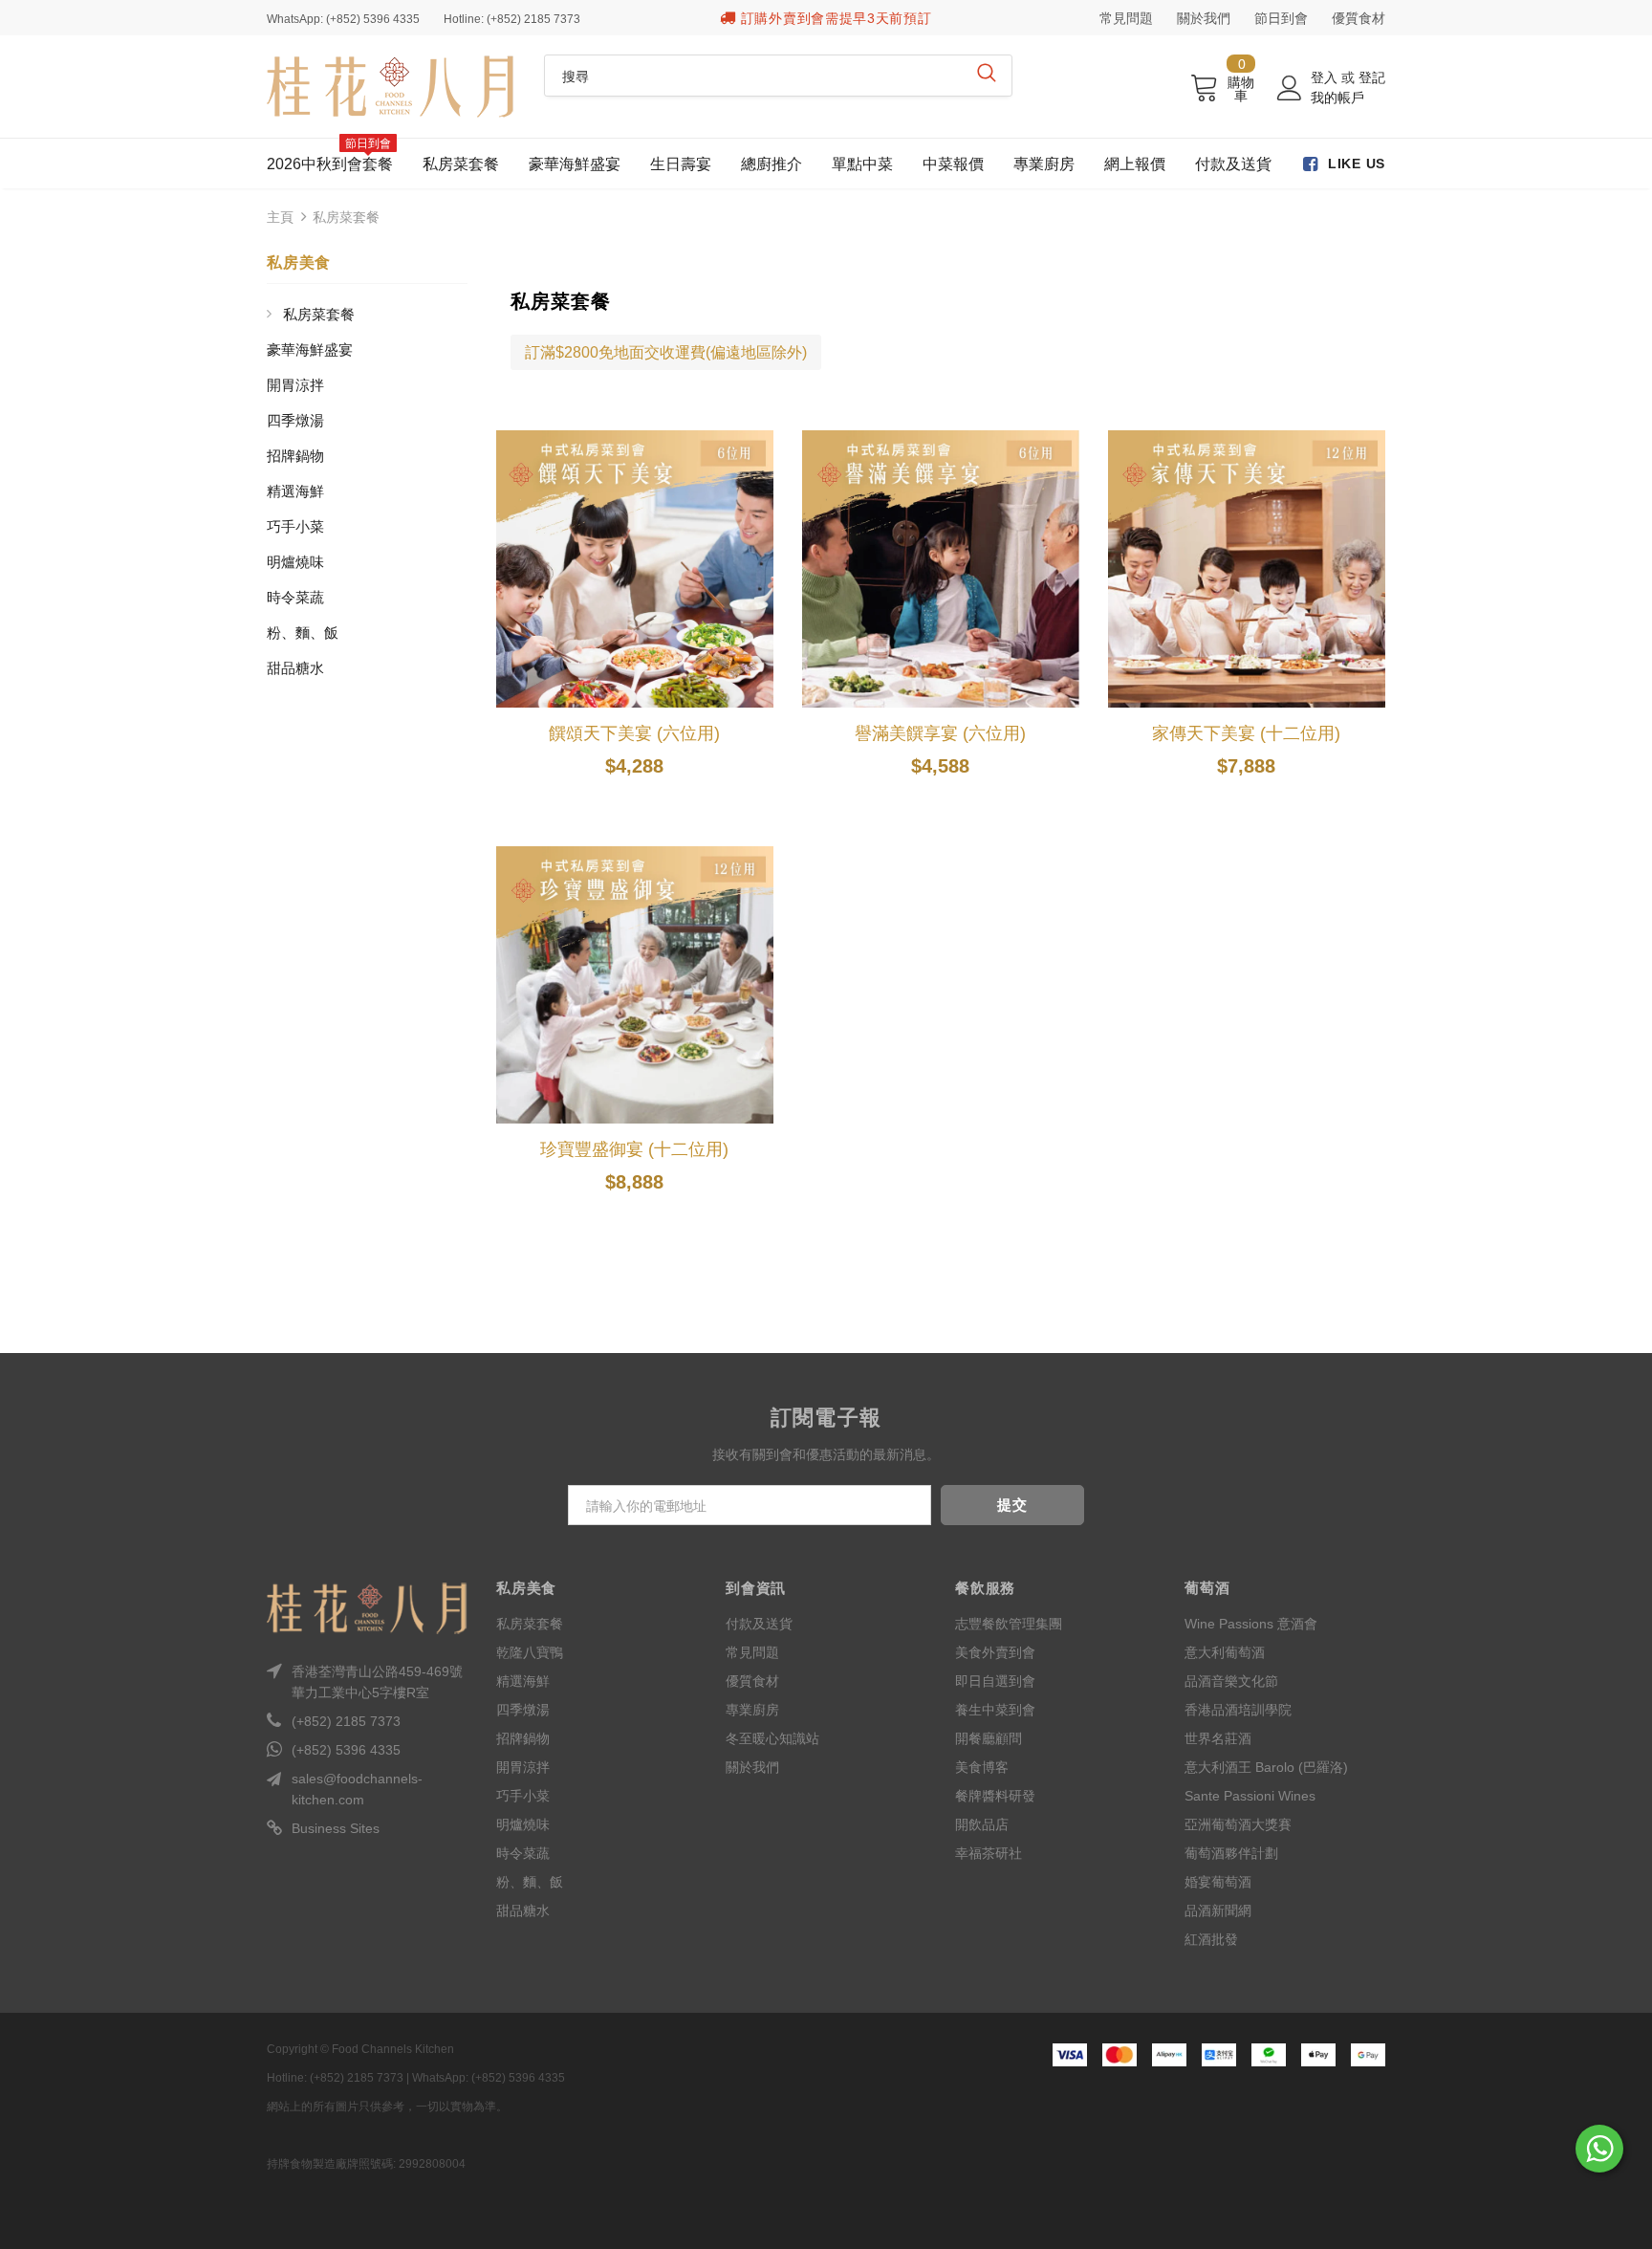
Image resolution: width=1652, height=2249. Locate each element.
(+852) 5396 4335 (346, 1750)
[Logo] (391, 87)
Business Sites (336, 1828)
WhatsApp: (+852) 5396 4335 (343, 19)
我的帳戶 (1337, 98)
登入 (1326, 77)
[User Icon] (1290, 88)
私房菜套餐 (346, 217)
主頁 (280, 217)
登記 (1372, 77)
